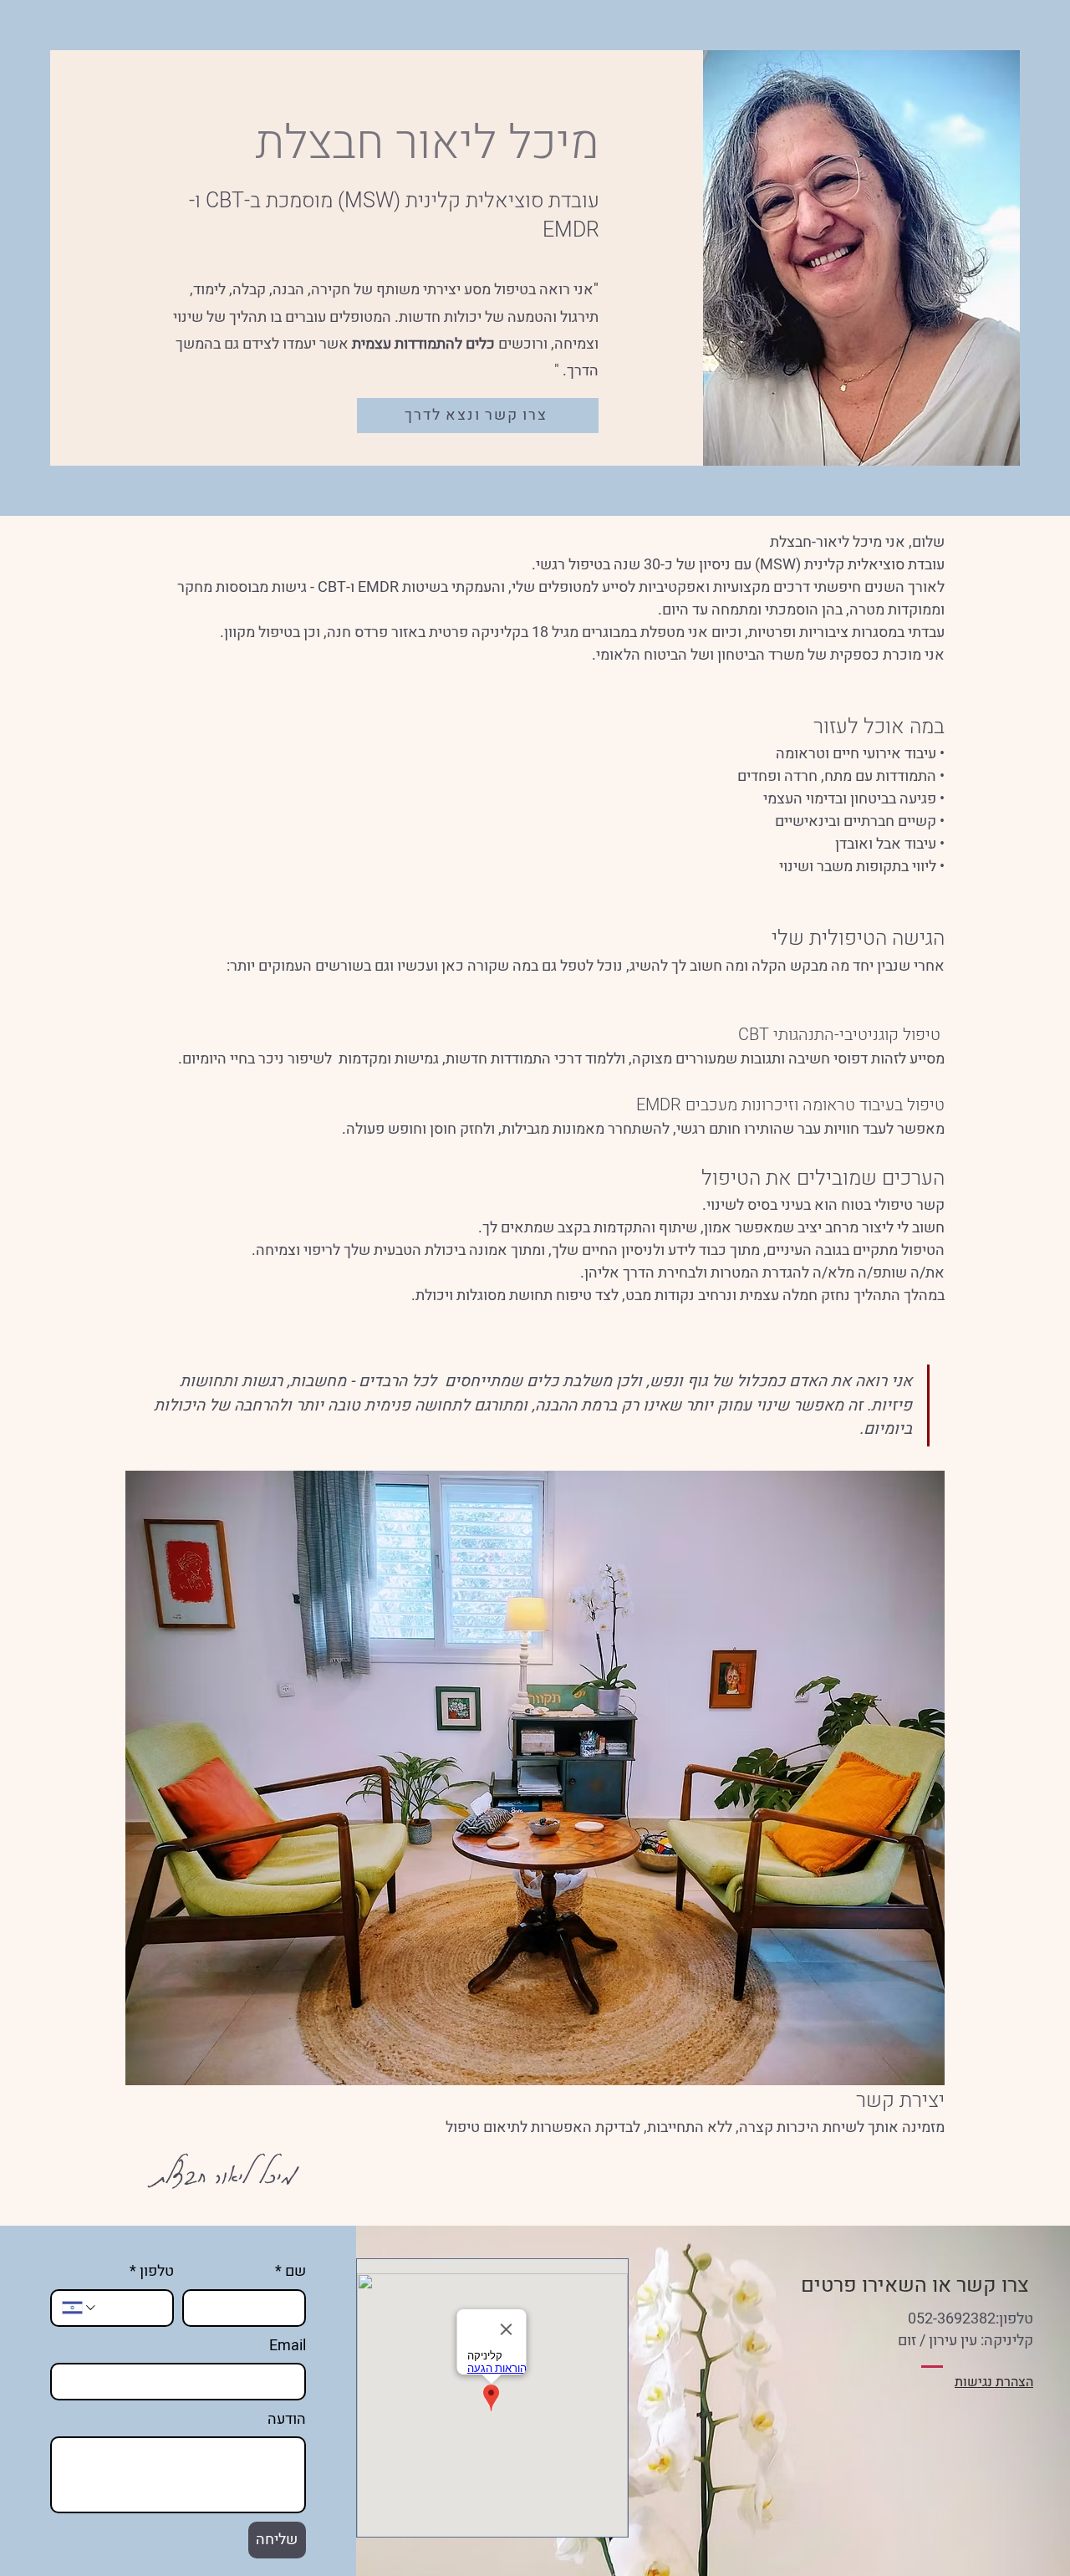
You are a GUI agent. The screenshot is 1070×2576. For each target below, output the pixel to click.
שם (290, 2271)
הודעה (287, 2419)
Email (288, 2346)
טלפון (152, 2271)
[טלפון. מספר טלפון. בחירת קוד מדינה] (80, 2308)
